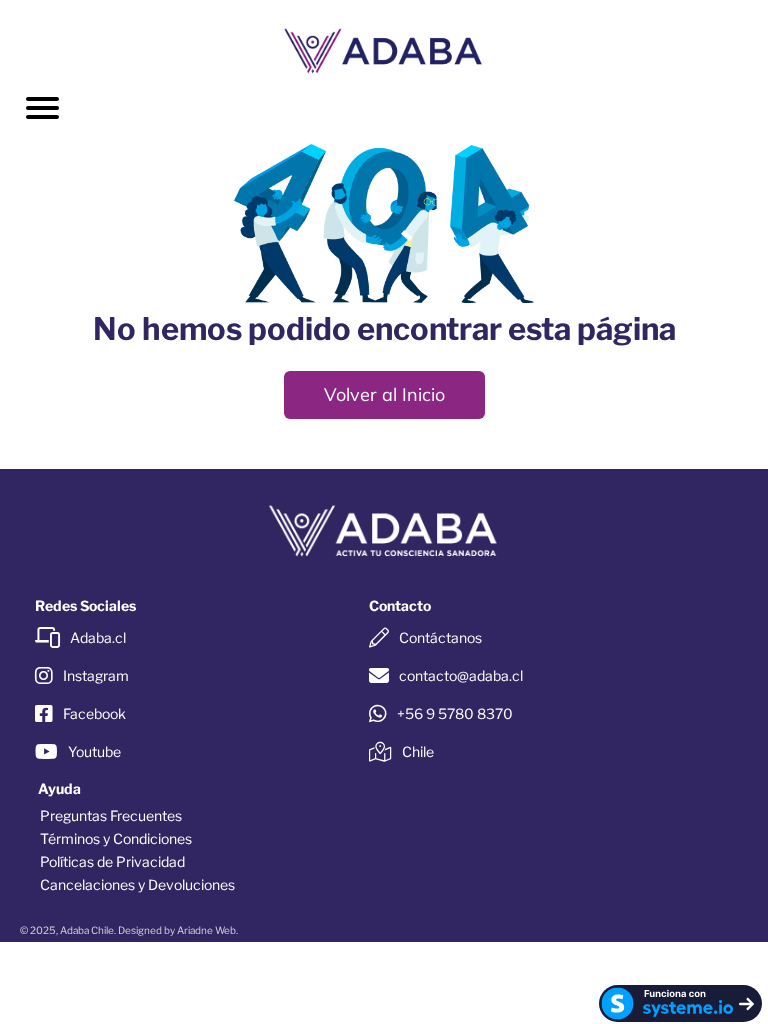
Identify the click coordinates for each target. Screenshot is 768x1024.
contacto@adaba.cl (461, 675)
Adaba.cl (98, 637)
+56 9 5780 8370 (455, 713)
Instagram (96, 675)
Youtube (94, 751)
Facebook (94, 713)
